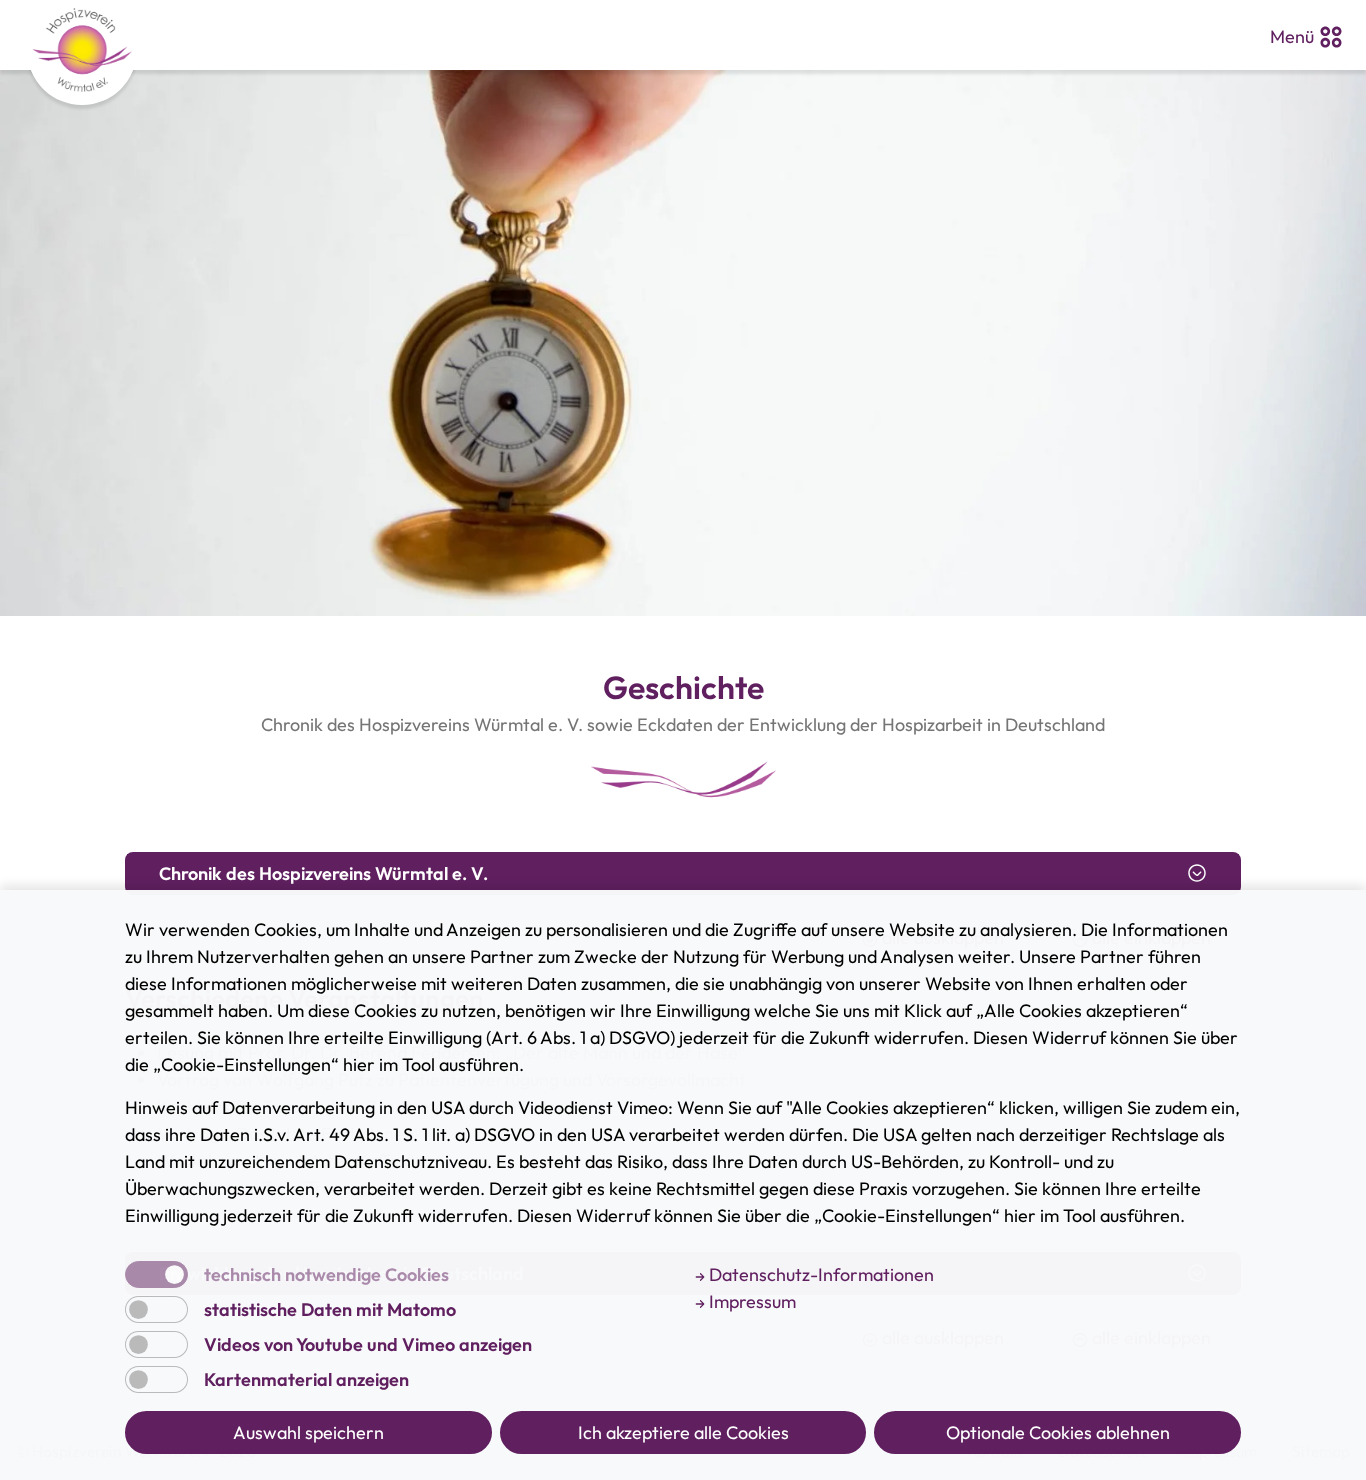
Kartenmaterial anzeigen (306, 1380)
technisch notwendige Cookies (326, 1275)
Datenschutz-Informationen (819, 1274)
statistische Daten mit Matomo (330, 1310)
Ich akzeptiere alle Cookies (683, 1432)
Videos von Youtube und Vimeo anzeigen (368, 1345)
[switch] (156, 1309)
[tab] (683, 873)
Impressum (750, 1301)
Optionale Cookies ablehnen (1058, 1432)
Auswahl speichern (308, 1432)
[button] (683, 873)
